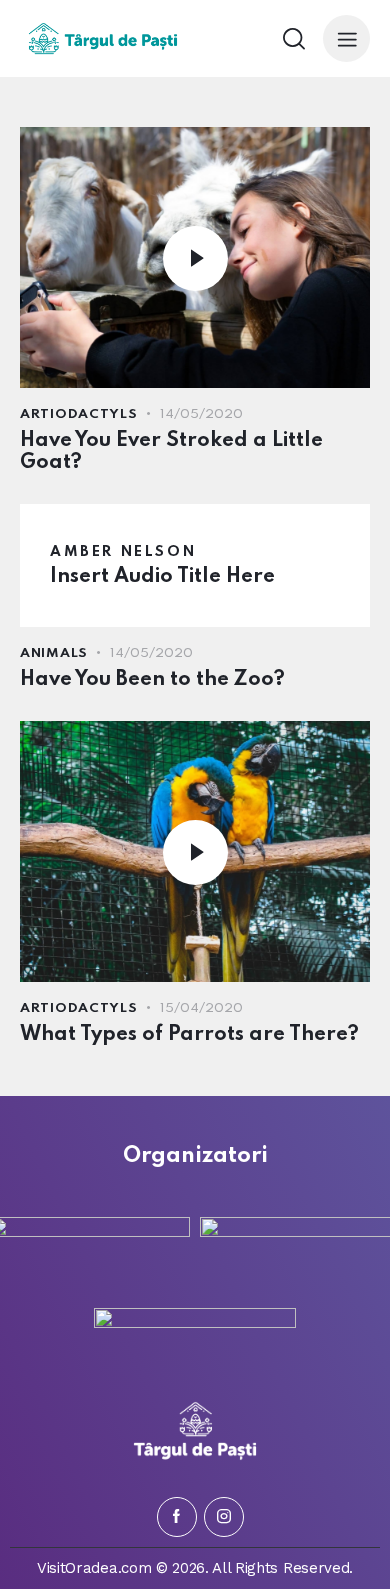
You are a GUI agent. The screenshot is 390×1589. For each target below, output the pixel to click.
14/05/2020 (201, 414)
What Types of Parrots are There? (189, 1035)
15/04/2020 (201, 1008)
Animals (54, 653)
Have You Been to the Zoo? (152, 680)
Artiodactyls (79, 414)
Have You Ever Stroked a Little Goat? (171, 452)
